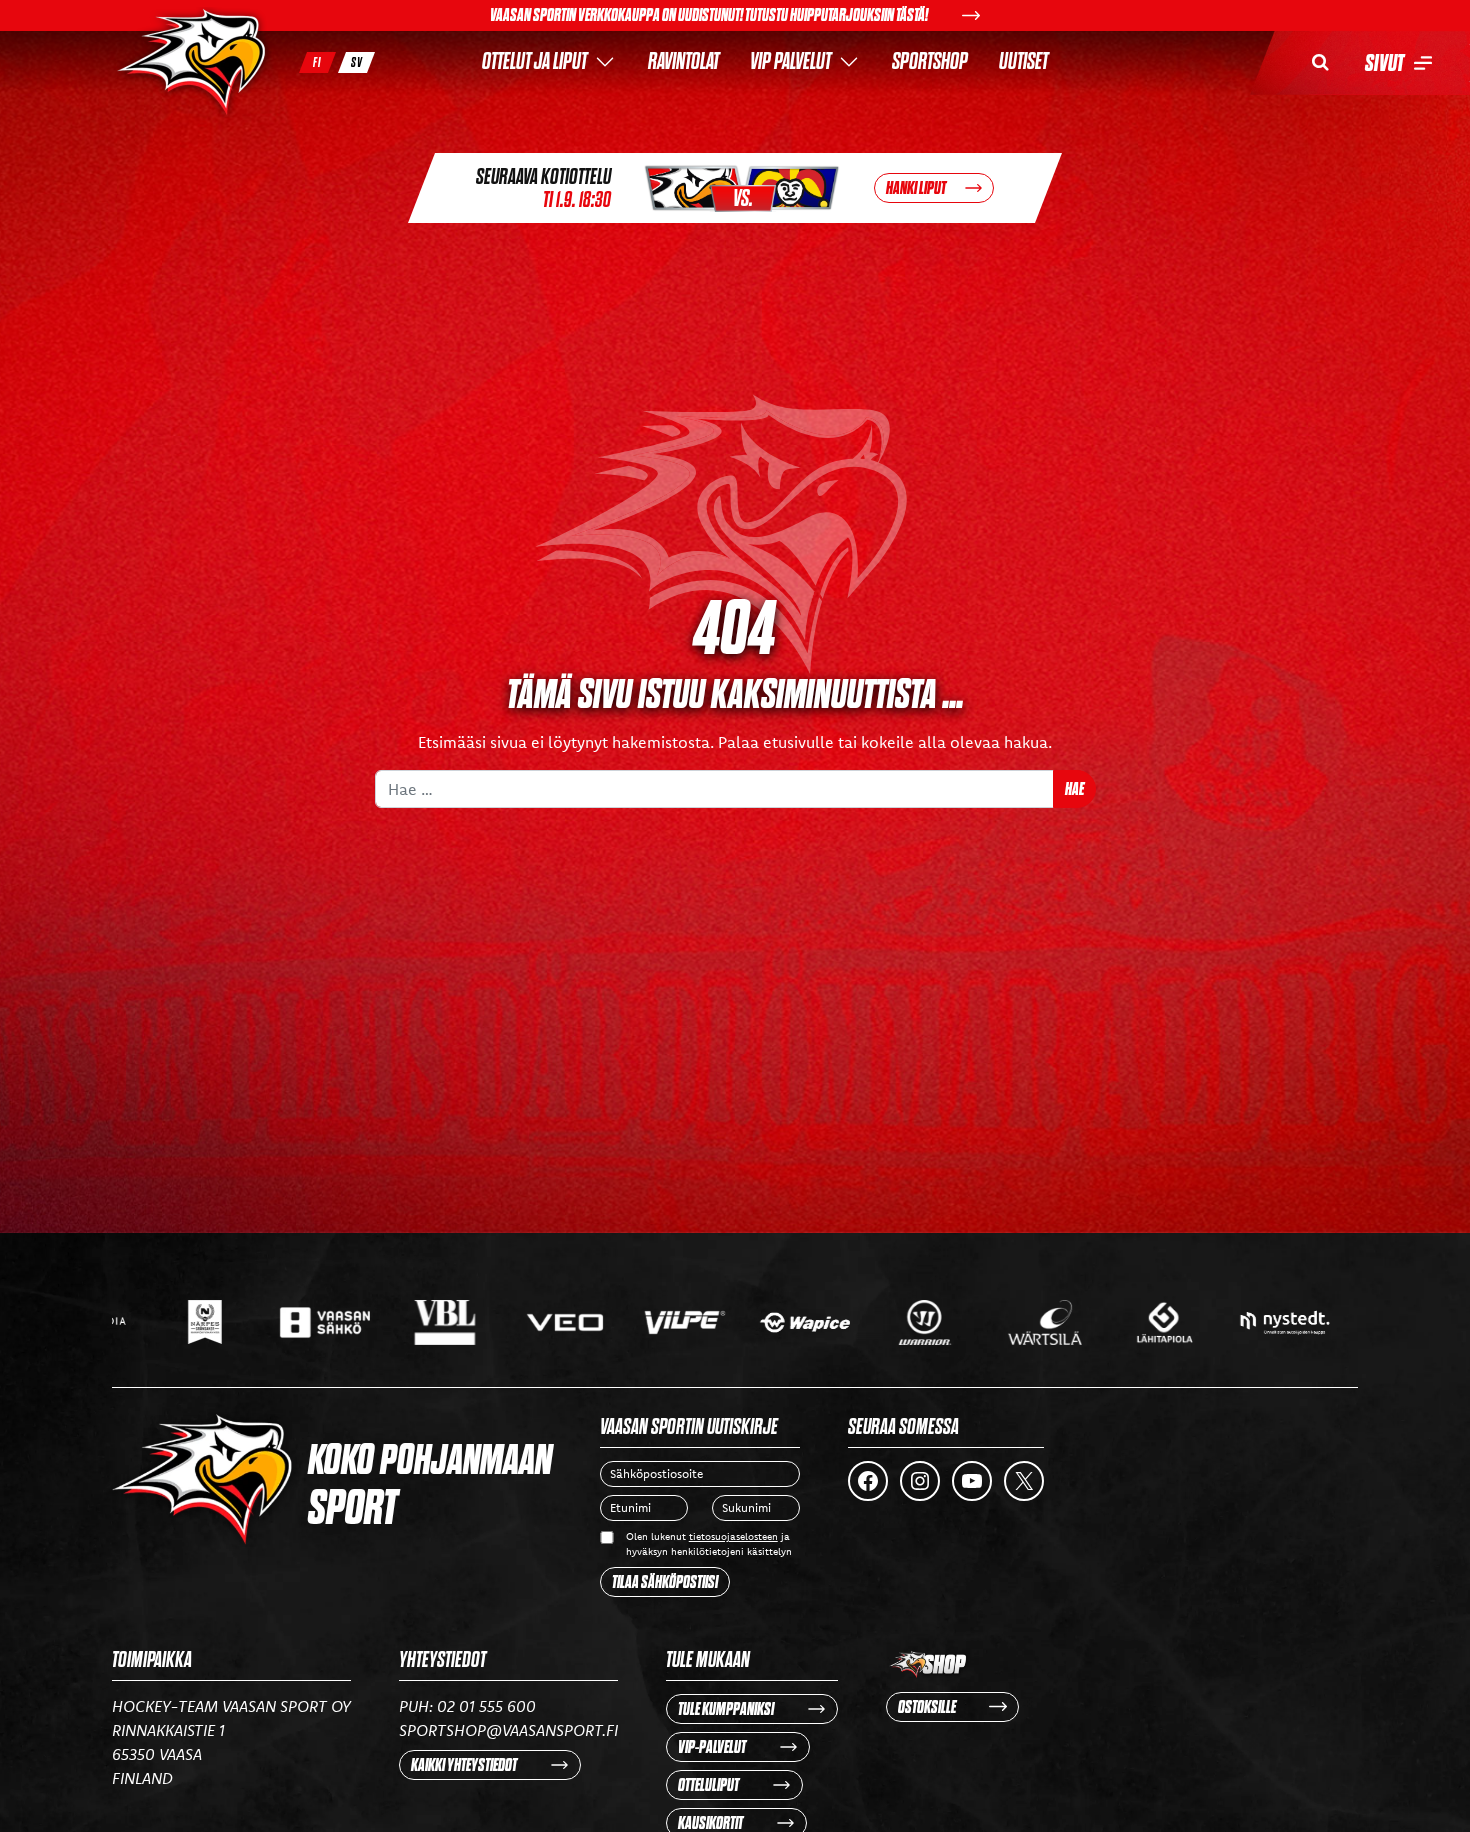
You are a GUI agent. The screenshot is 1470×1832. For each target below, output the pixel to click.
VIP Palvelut (790, 61)
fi (317, 62)
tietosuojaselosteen (733, 1536)
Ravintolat (683, 61)
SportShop (930, 61)
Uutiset (1023, 61)
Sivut (1384, 63)
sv (357, 62)
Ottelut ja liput (534, 61)
